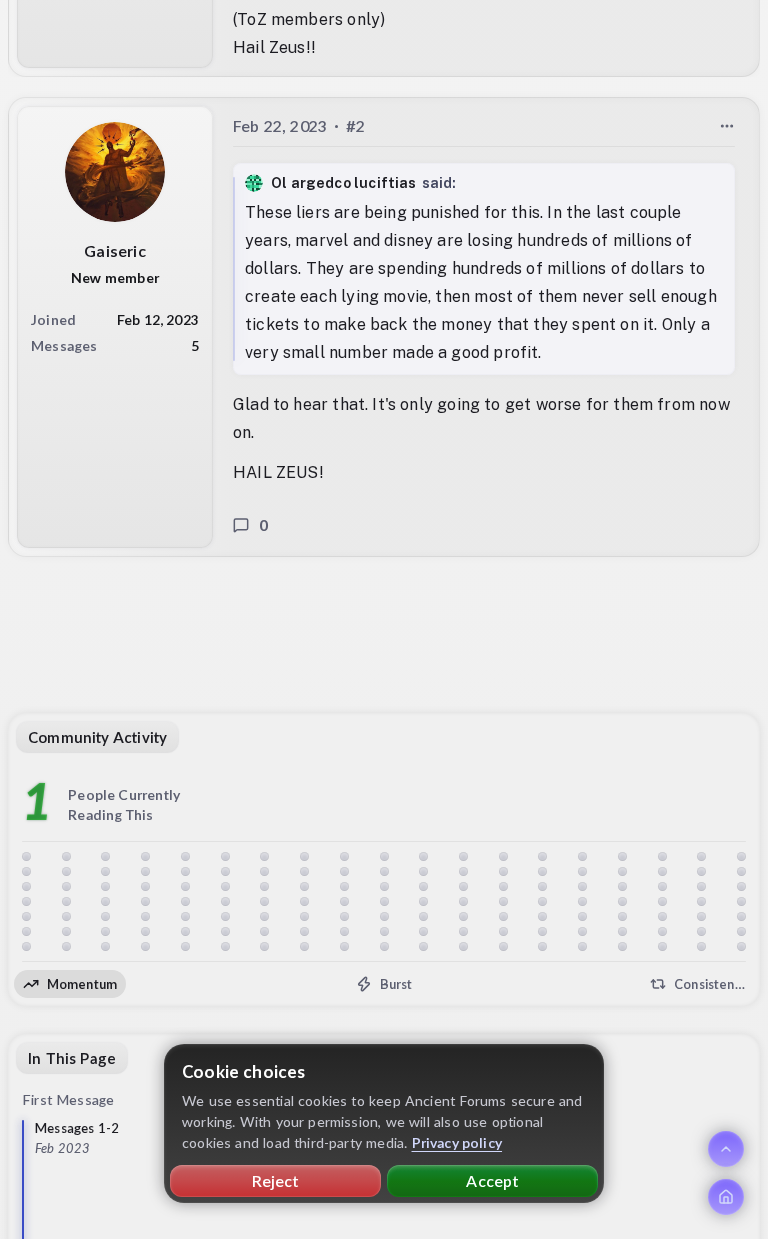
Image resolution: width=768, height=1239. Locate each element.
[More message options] (727, 125)
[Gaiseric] (115, 171)
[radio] (70, 984)
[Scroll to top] (726, 1149)
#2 (355, 124)
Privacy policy (457, 1142)
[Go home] (726, 1197)
